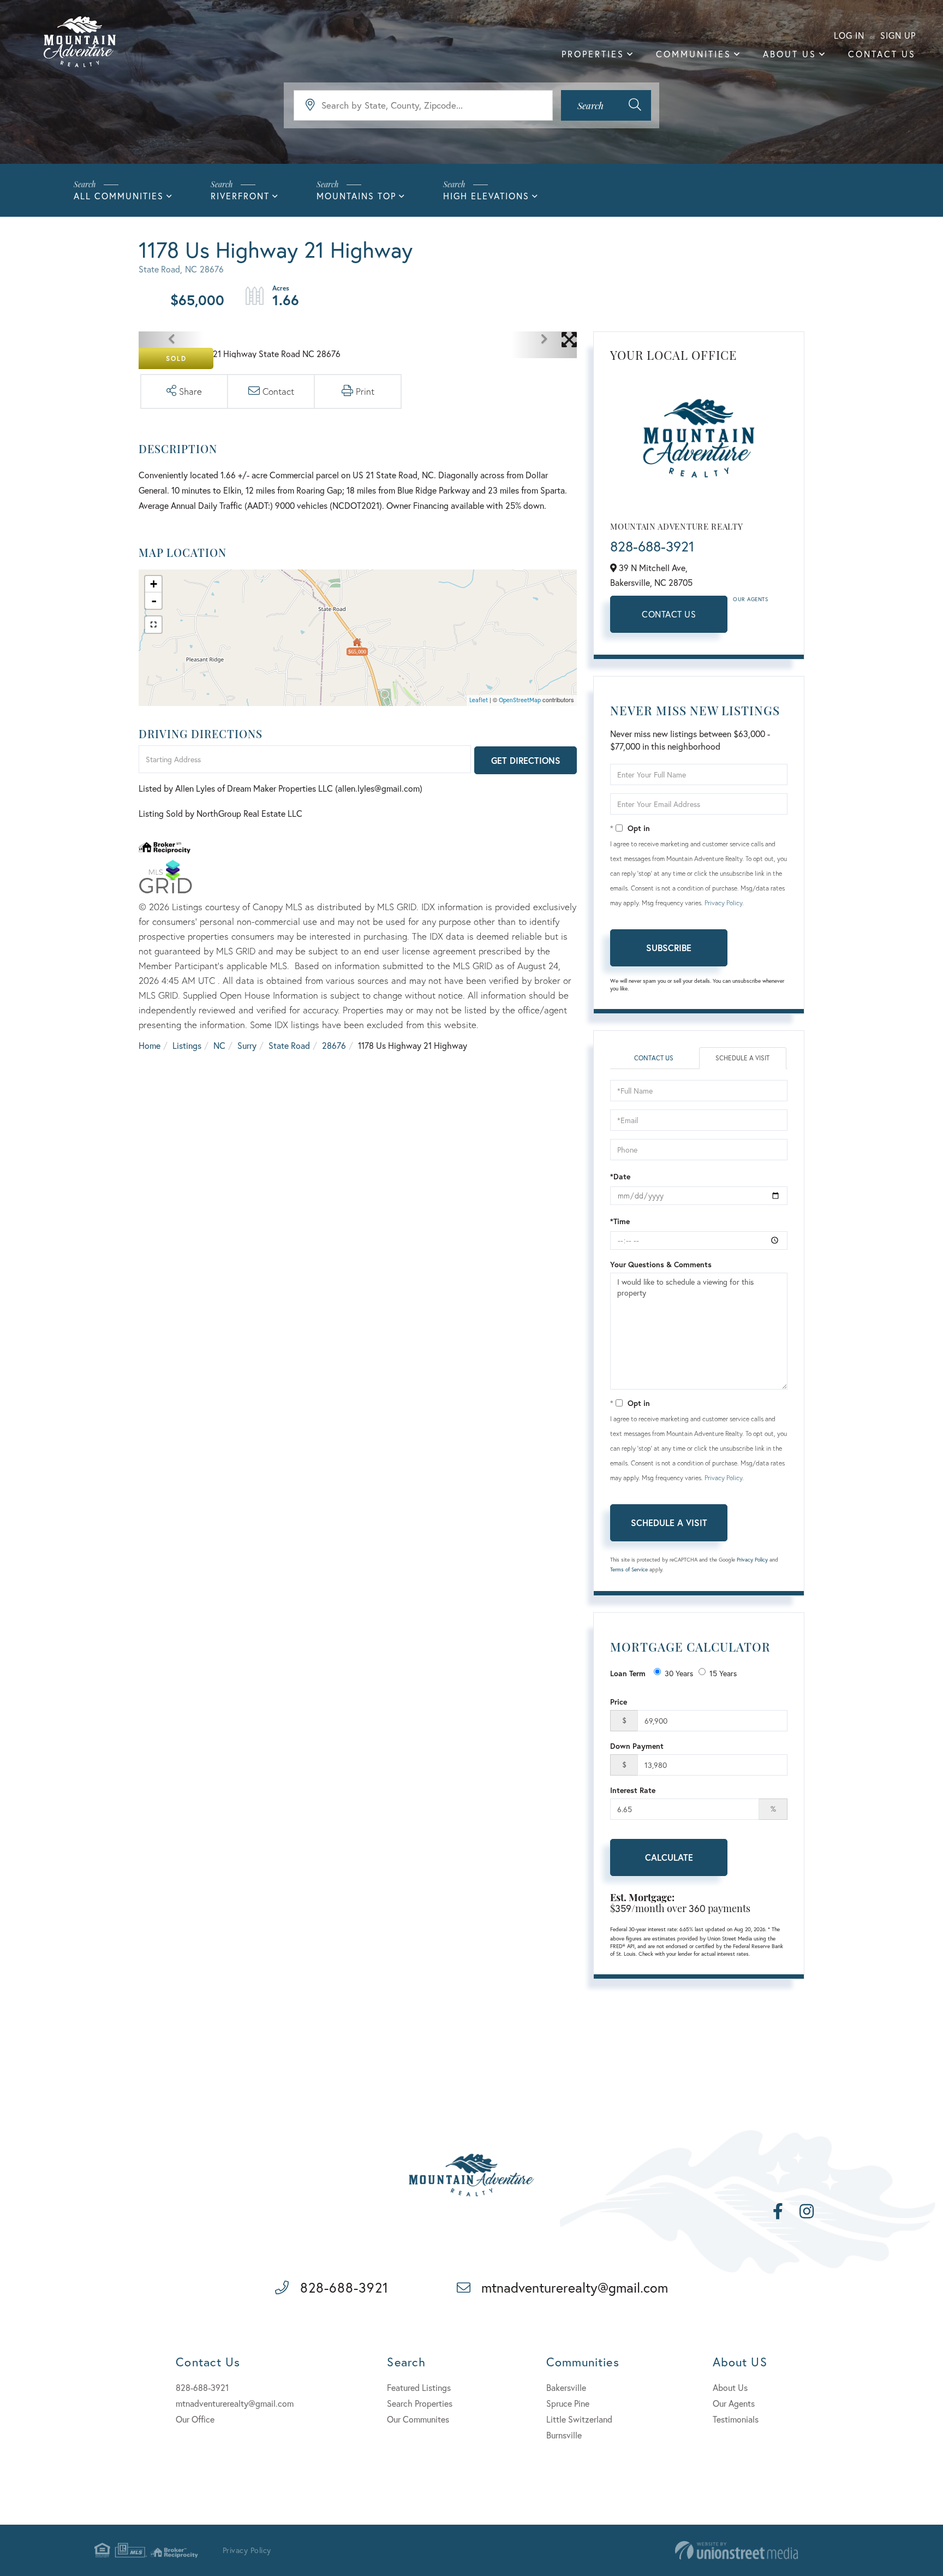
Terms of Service (629, 1569)
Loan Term (628, 1673)
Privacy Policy (723, 903)
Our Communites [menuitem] (418, 2419)
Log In (849, 35)
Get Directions (526, 760)
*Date (620, 1176)
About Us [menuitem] (790, 54)
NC (219, 1045)
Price (619, 1702)
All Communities (119, 196)
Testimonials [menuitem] (736, 2419)
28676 (334, 1045)
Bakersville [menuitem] (566, 2387)
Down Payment (637, 1746)
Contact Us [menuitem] (882, 54)
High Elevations (486, 196)
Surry (247, 1045)
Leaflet (479, 700)
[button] (606, 105)
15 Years (723, 1673)
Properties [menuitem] (593, 54)
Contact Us (669, 614)
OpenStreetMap (520, 700)
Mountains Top (356, 196)
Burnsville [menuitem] (564, 2435)
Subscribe (669, 948)
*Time (620, 1221)
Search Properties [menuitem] (420, 2403)
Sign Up (898, 35)
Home (150, 1045)
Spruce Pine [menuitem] (568, 2403)
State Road (289, 1045)
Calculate (669, 1857)
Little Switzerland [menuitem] (579, 2419)
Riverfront (240, 196)
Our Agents (750, 599)
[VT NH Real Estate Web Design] (736, 2551)
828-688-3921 (652, 546)
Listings (187, 1045)
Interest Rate (633, 1790)
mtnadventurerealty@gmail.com (575, 2287)
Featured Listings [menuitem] (419, 2387)
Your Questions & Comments (661, 1264)
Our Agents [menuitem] (734, 2403)
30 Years (679, 1673)
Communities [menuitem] (694, 54)
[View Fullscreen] (153, 625)
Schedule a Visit (742, 1058)
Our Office (195, 2419)
